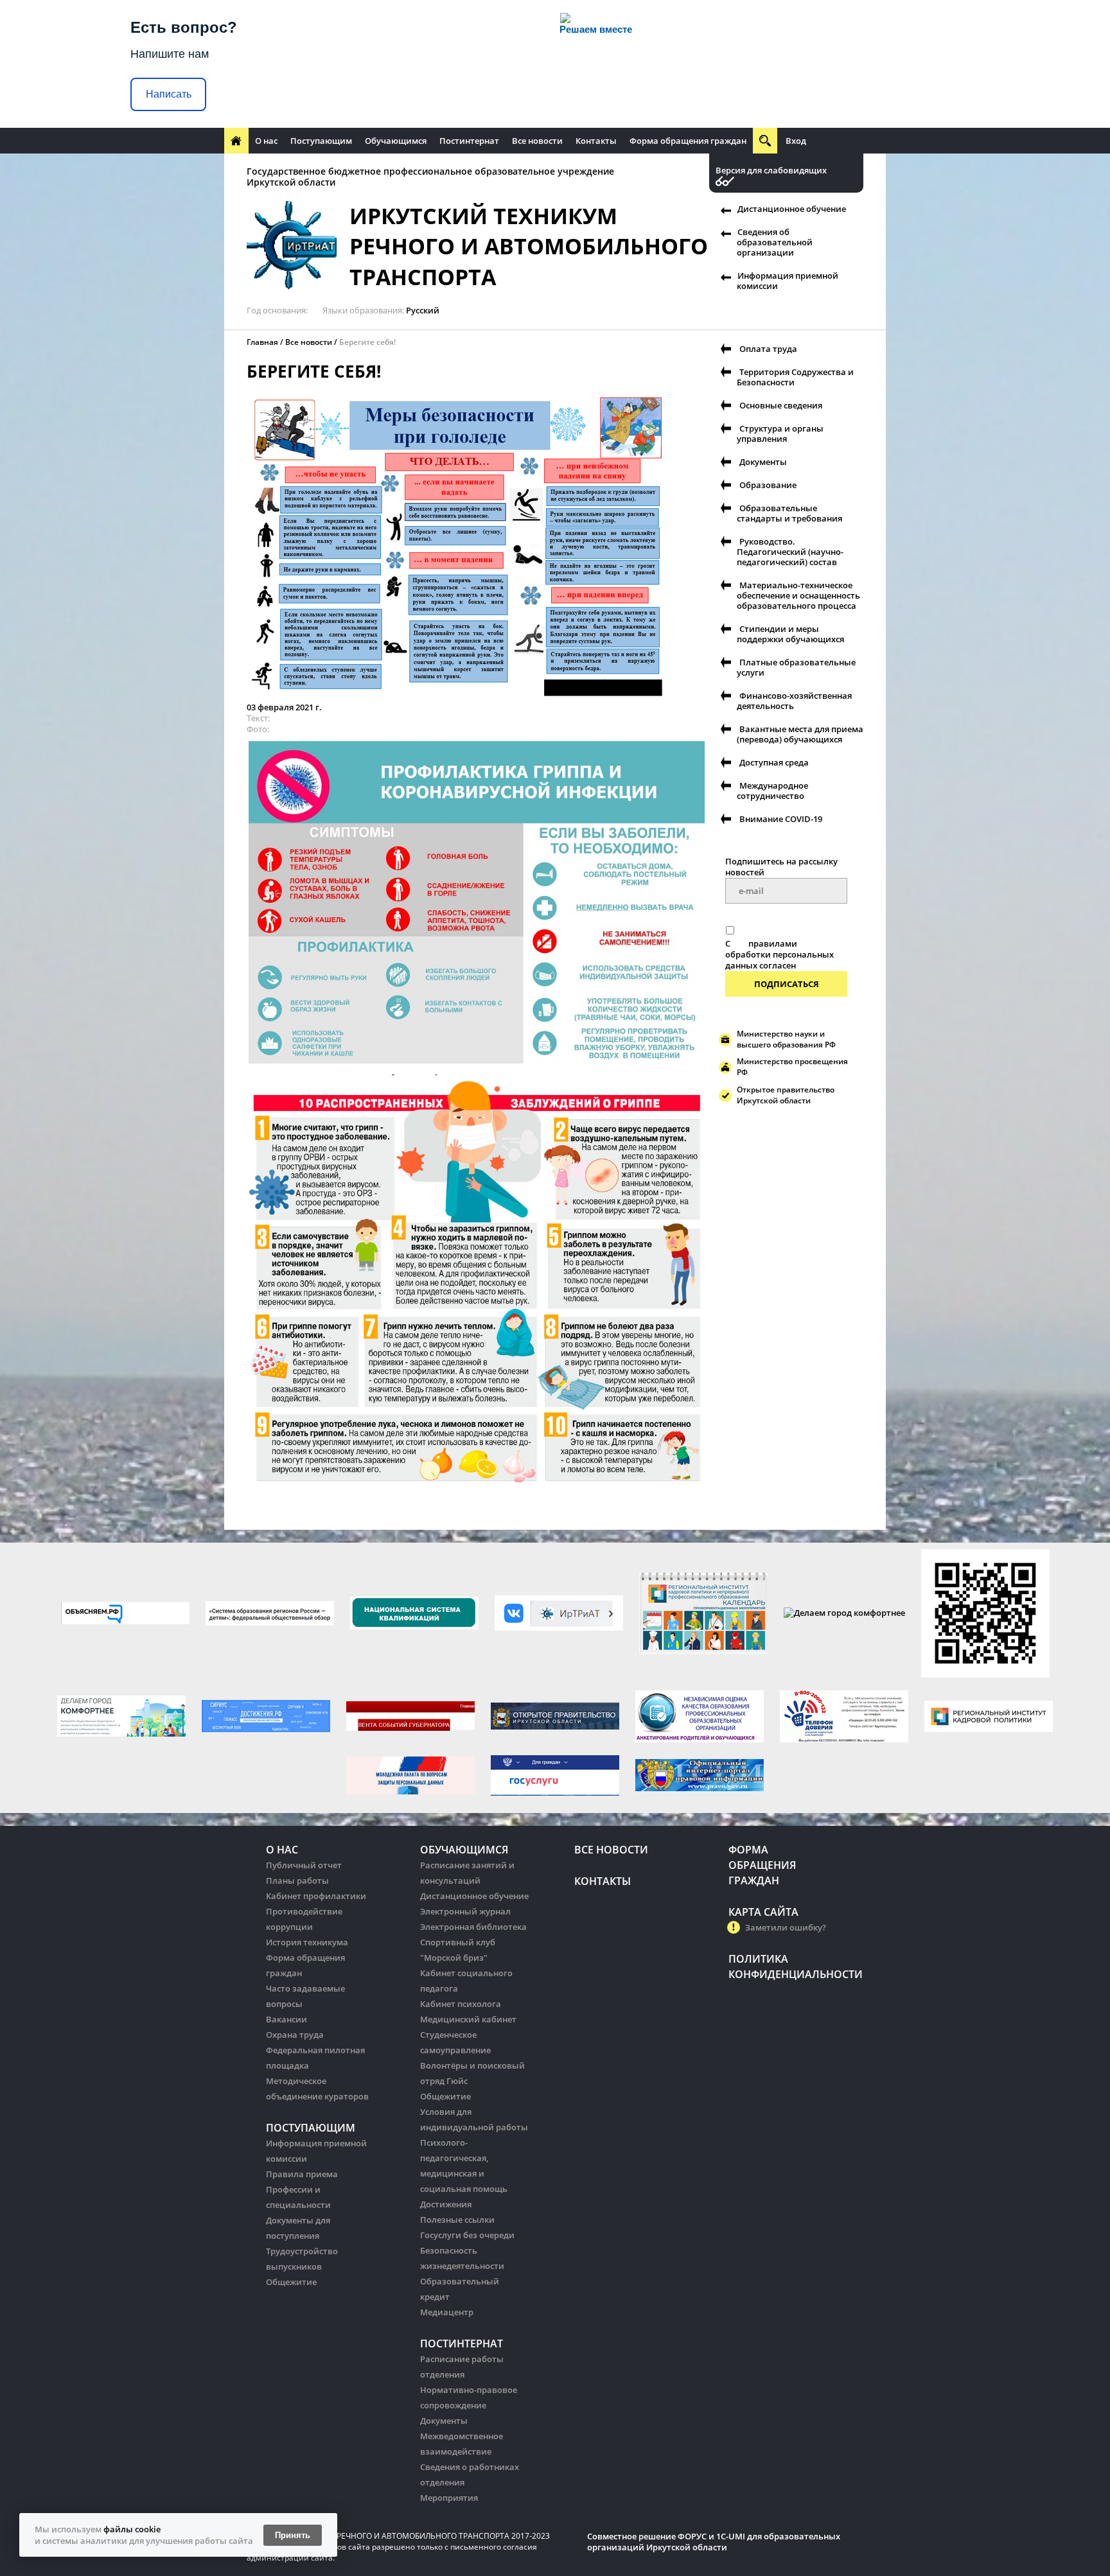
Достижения (446, 2204)
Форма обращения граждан (688, 141)
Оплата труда (768, 349)
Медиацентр (447, 2312)
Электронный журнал (465, 1911)
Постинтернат (469, 141)
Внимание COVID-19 (781, 819)
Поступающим (321, 141)
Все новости (537, 141)
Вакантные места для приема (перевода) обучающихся (800, 734)
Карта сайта (763, 1912)
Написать (169, 94)
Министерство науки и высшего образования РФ (786, 1039)
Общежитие (291, 2282)
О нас (266, 141)
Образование (768, 485)
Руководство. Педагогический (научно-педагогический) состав (790, 552)
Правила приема (302, 2174)
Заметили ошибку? (786, 1927)
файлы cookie (132, 2529)
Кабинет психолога (461, 2004)
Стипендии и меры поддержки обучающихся (790, 634)
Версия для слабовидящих (771, 171)
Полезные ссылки (457, 2220)
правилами (773, 943)
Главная (262, 342)
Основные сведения (781, 405)
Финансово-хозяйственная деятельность (794, 701)
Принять (293, 2535)
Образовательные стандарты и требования (789, 513)
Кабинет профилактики (316, 1896)
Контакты (596, 141)
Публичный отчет (304, 1865)
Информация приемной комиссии (788, 281)
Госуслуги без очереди (467, 2235)
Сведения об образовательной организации (775, 242)
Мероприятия (449, 2498)
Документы (763, 462)
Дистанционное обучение (792, 209)
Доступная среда (774, 762)
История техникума (307, 1942)
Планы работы (297, 1880)
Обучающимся (396, 141)
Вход (796, 141)
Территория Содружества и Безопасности (795, 377)
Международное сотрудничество (772, 791)
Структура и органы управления (780, 434)
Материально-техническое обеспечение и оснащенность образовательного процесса (798, 595)
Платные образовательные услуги (796, 667)
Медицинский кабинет (468, 2019)
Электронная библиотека (473, 1927)
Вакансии (286, 2019)
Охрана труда (295, 2035)
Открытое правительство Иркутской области (786, 1095)
